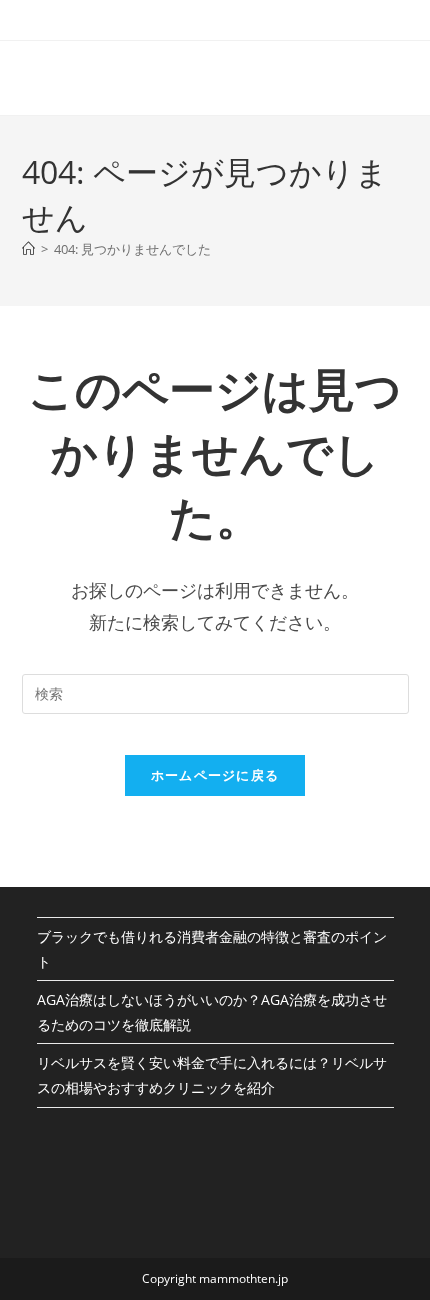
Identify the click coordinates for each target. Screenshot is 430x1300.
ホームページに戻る (215, 775)
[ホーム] (28, 249)
